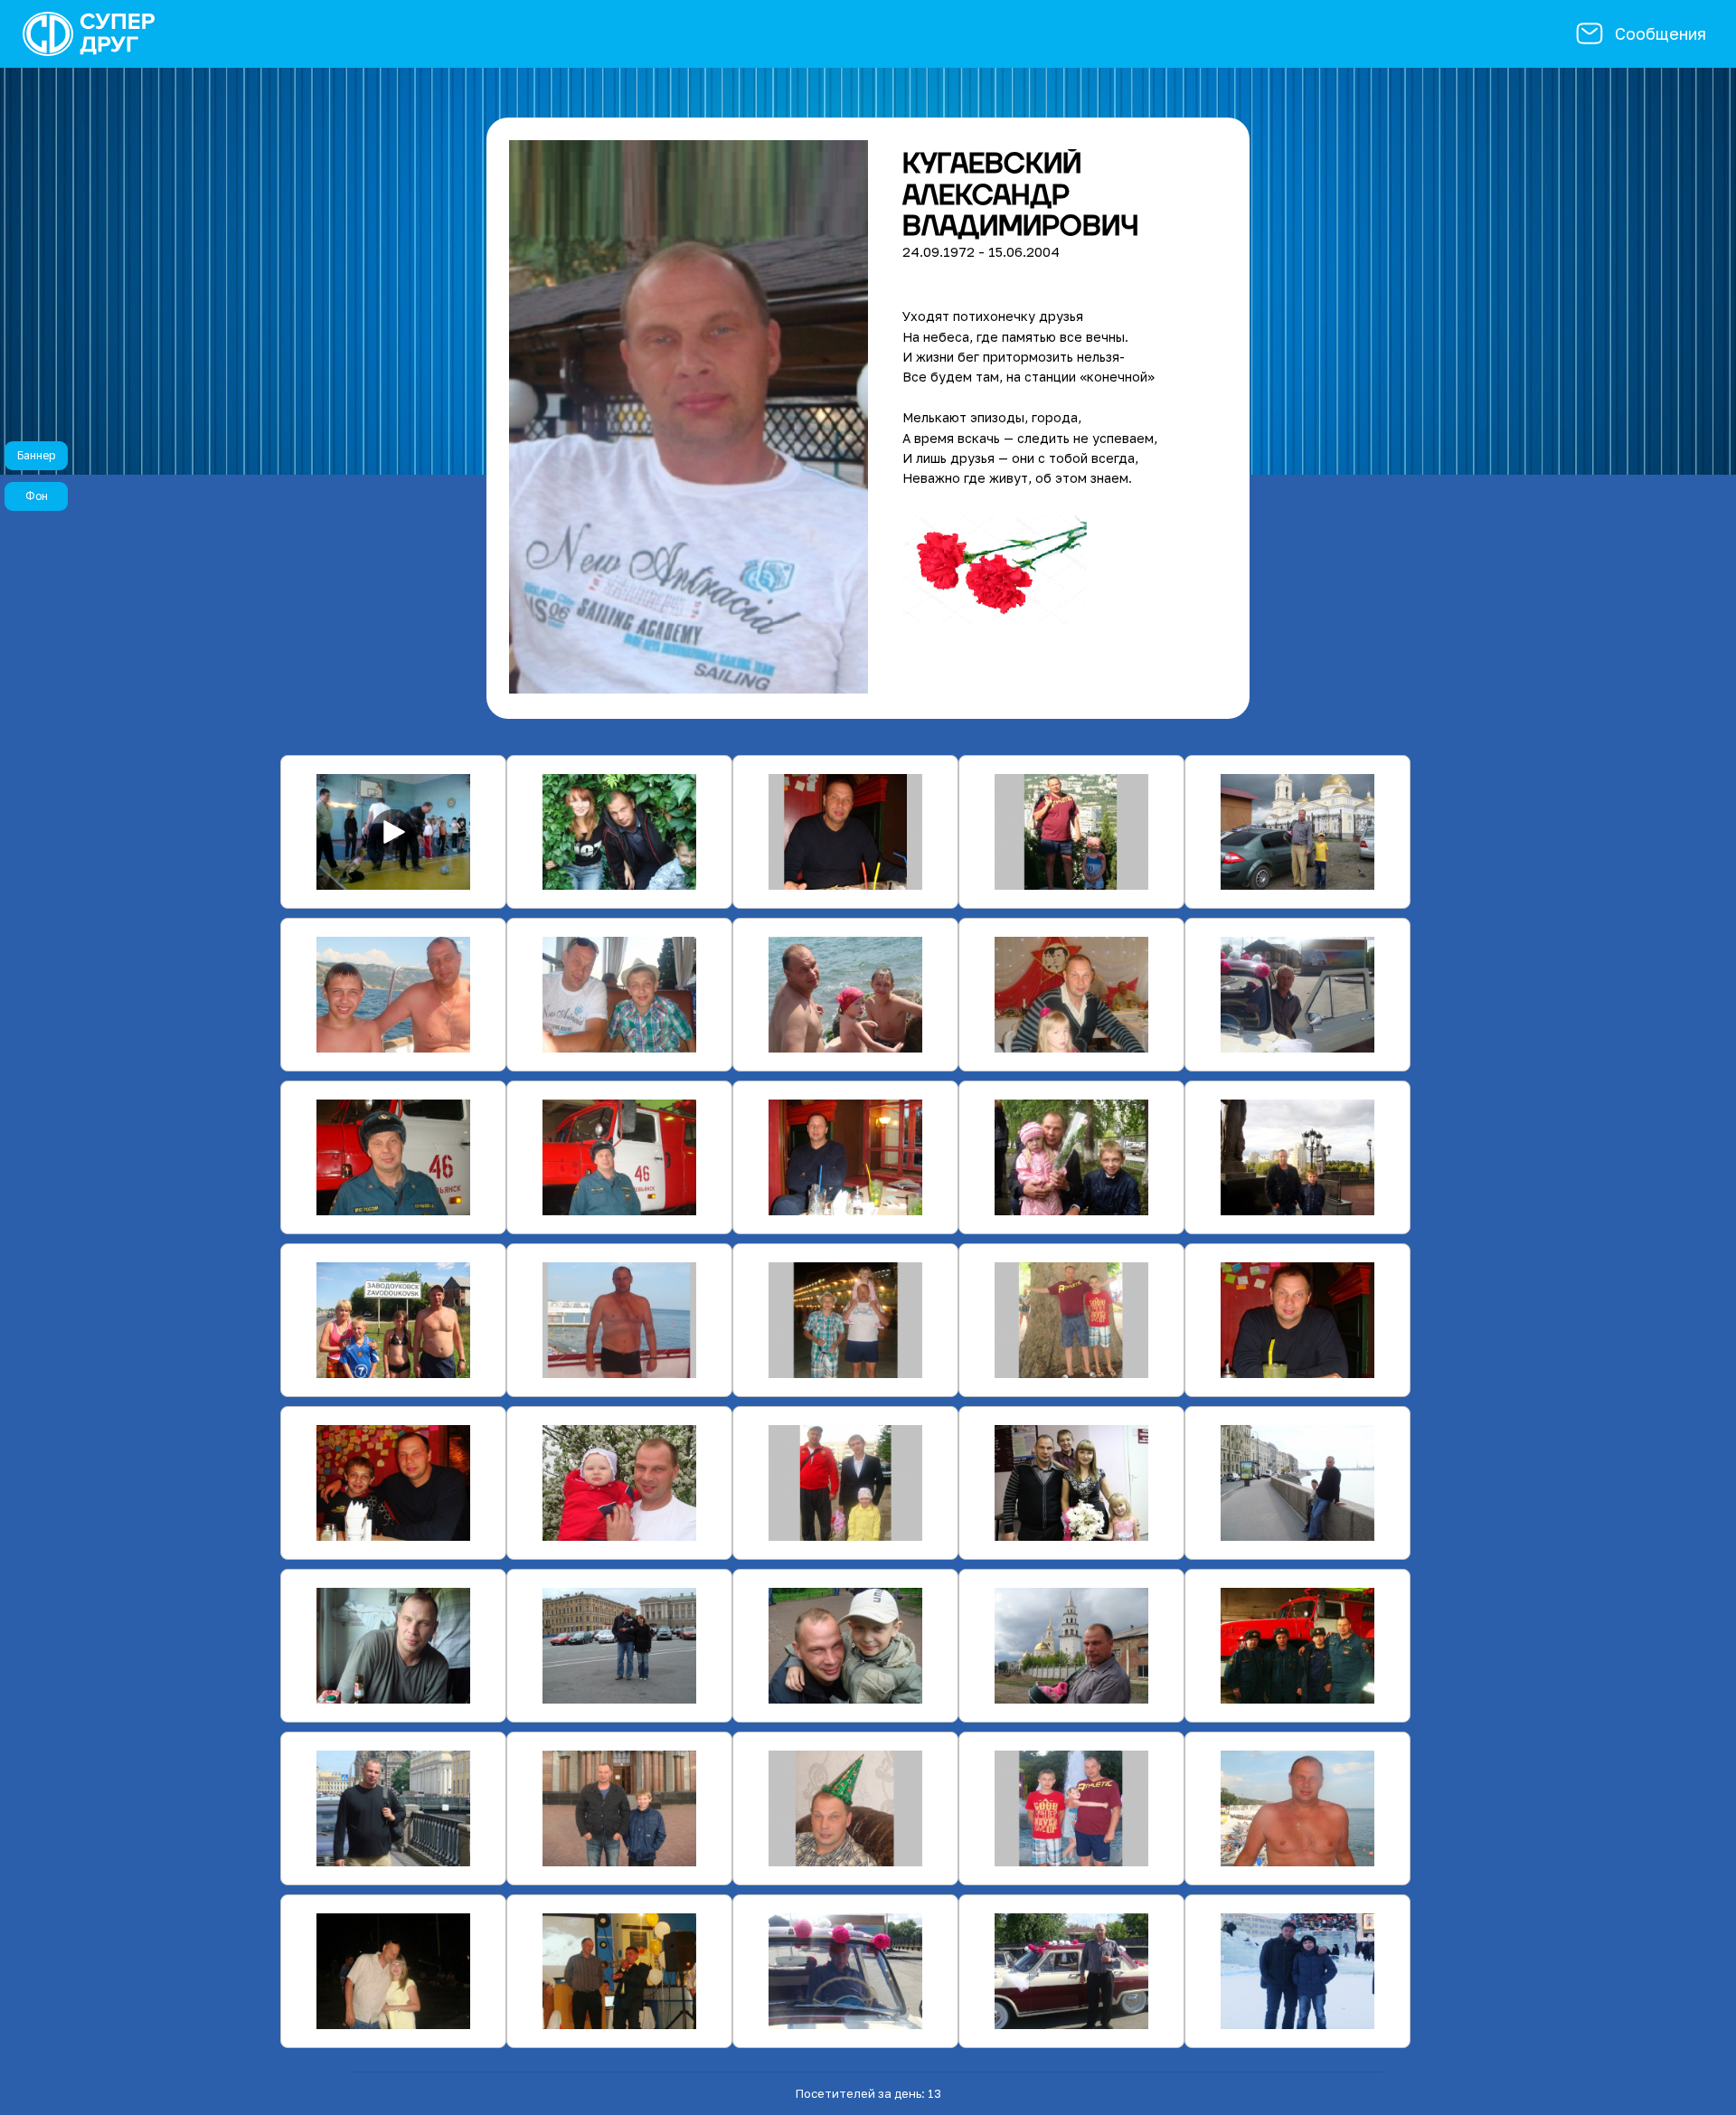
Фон (37, 496)
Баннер (36, 455)
